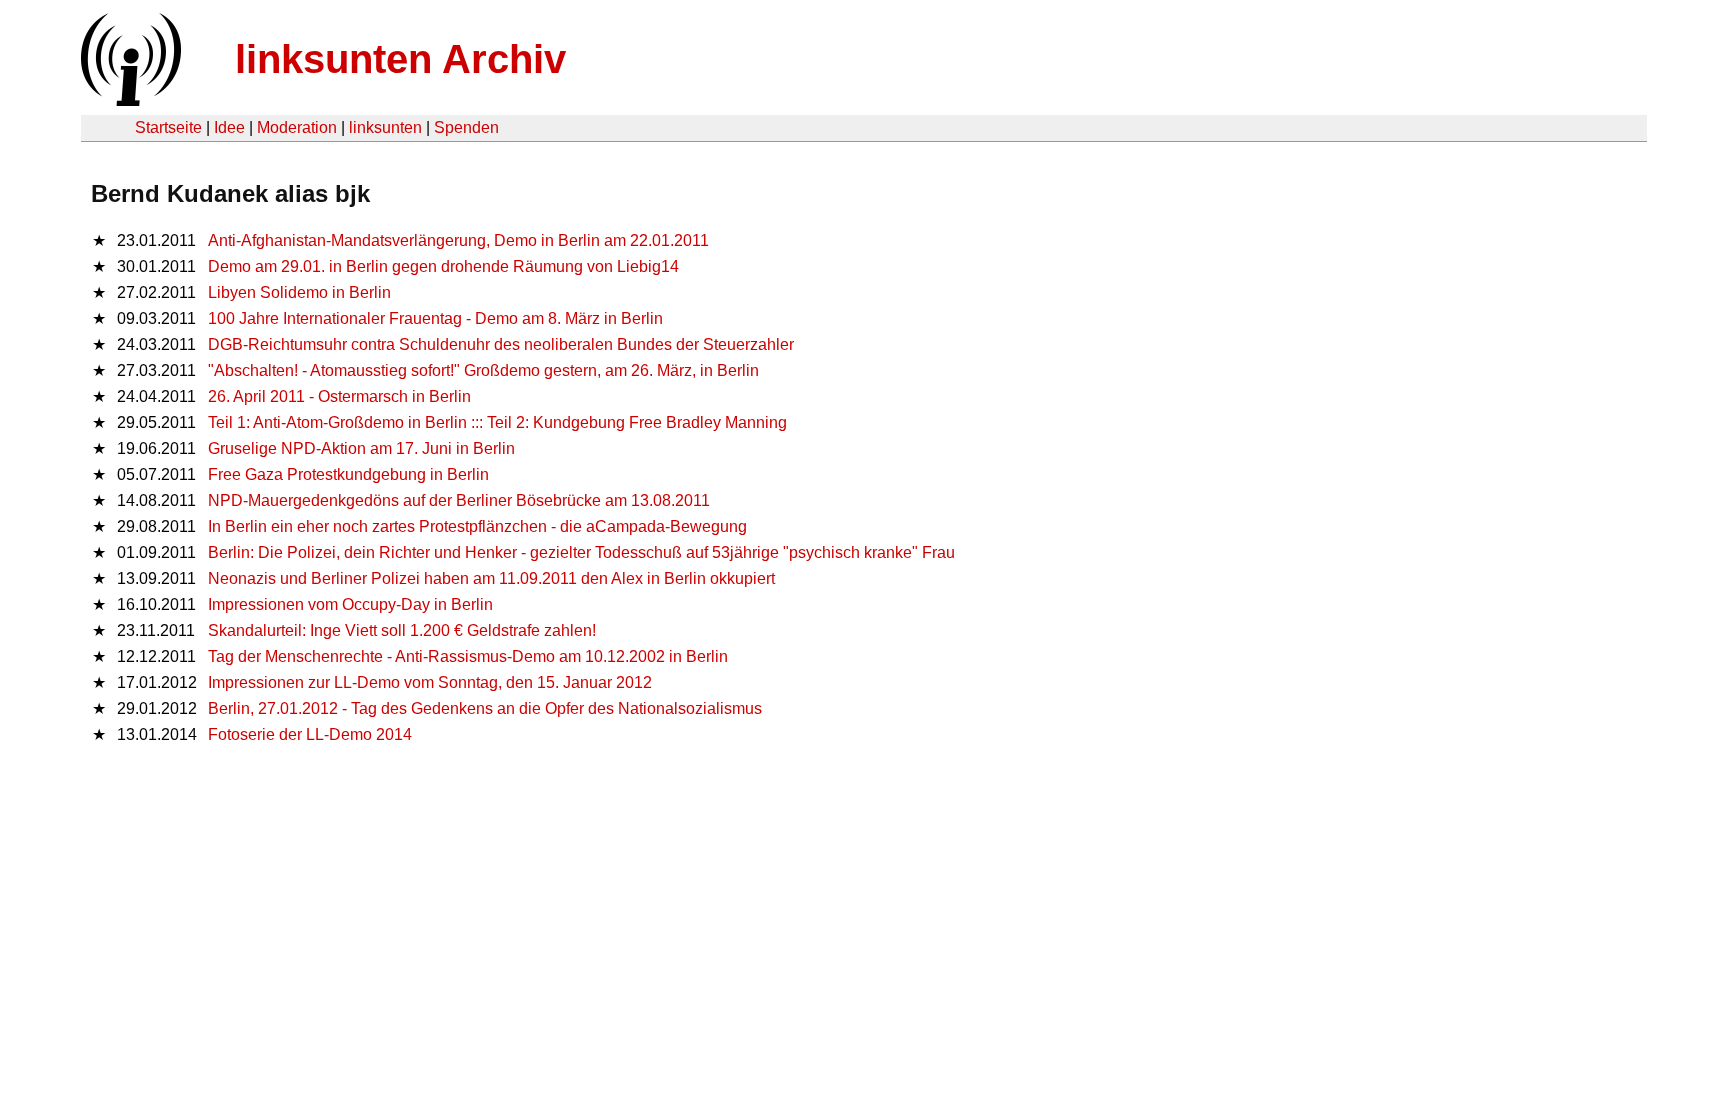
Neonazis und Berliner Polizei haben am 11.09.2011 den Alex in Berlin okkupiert (491, 578)
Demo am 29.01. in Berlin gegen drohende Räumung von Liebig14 (443, 266)
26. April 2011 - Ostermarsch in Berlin (339, 396)
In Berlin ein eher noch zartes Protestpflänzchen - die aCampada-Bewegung (477, 526)
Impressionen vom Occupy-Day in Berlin (350, 604)
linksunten (385, 127)
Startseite (168, 127)
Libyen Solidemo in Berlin (299, 292)
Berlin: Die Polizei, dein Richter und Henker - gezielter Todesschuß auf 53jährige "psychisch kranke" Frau (581, 552)
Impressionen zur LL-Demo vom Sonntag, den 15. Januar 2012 (430, 682)
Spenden (466, 127)
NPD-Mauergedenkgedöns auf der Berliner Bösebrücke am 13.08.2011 (459, 500)
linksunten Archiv (400, 59)
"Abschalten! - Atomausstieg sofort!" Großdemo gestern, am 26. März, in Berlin (483, 370)
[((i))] (129, 100)
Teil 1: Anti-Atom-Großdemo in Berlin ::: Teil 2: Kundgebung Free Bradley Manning (497, 422)
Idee (229, 127)
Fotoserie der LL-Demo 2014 (310, 734)
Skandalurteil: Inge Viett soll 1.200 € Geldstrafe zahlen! (402, 630)
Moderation (297, 127)
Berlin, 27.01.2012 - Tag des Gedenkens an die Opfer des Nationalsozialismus (485, 708)
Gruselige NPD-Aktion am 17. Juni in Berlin (361, 448)
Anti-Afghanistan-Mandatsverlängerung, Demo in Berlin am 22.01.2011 (458, 240)
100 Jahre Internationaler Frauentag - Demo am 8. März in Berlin (435, 318)
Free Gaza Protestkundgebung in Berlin (348, 474)
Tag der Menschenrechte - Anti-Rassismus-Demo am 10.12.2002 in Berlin (468, 656)
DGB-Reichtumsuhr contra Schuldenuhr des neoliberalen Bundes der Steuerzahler (501, 344)
